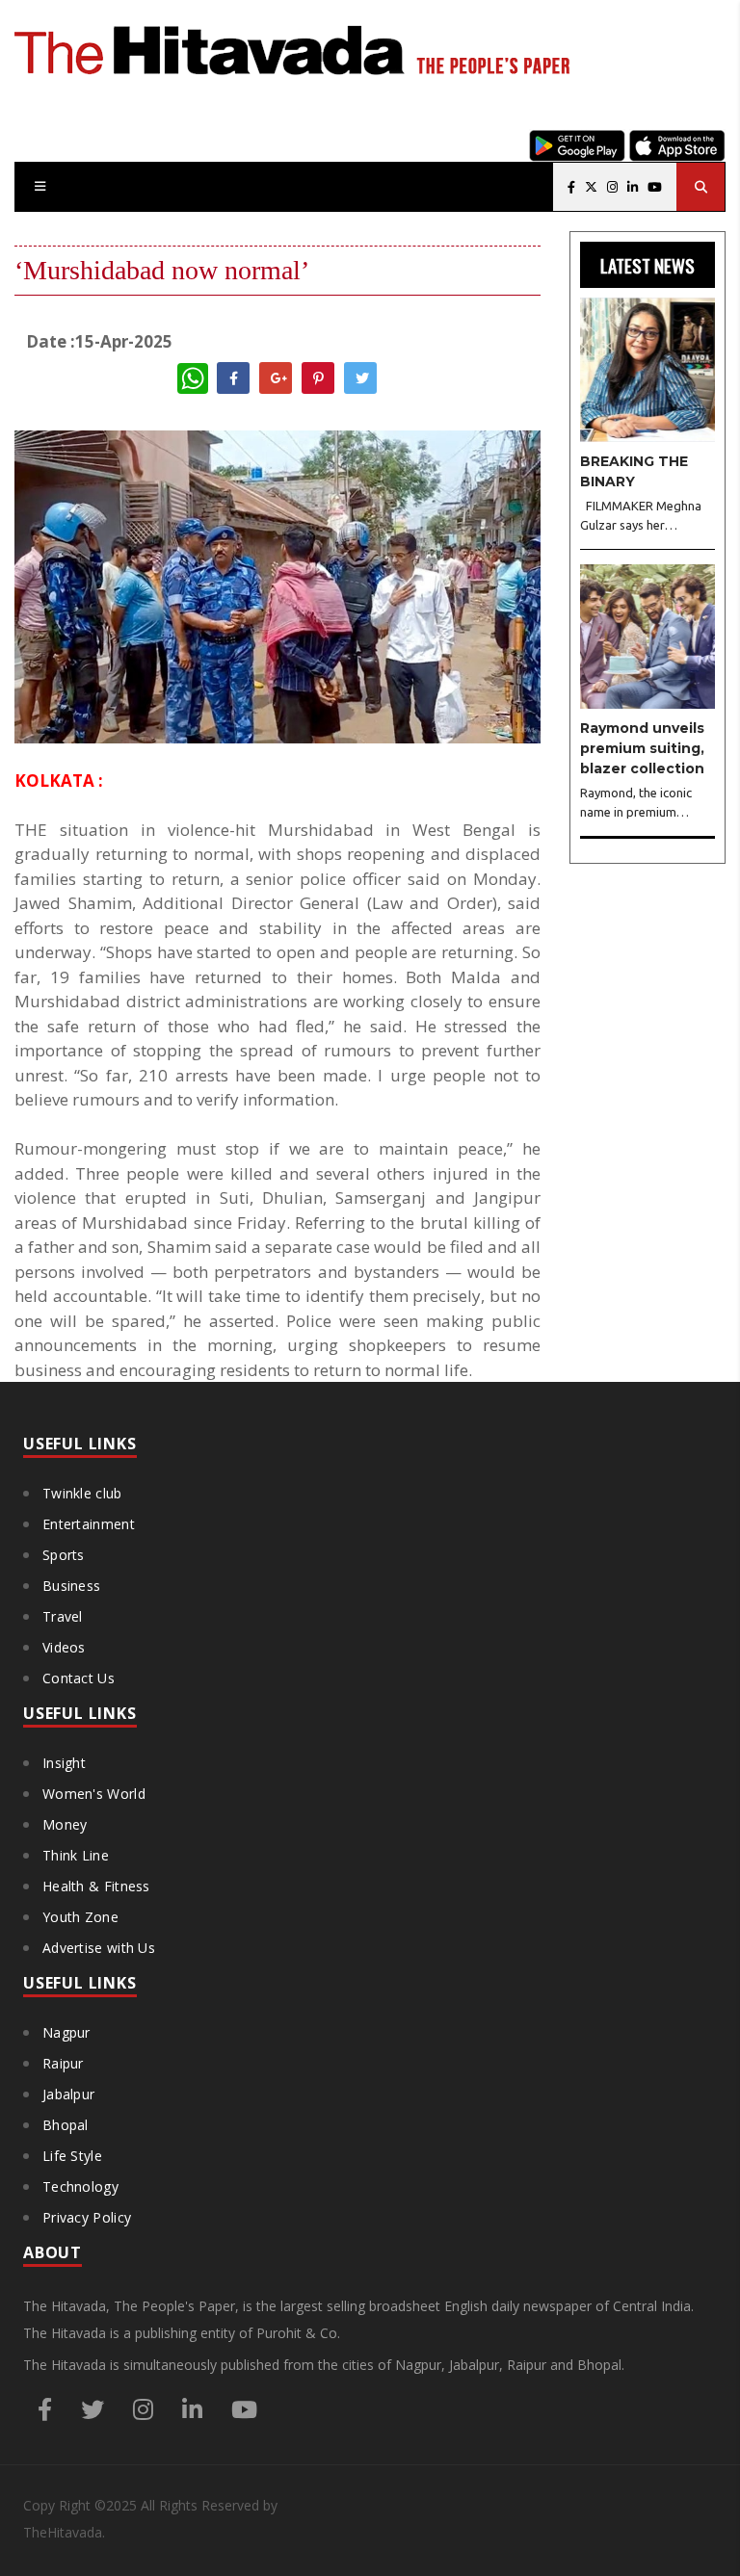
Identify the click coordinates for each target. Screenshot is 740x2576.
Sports (64, 1555)
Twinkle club (82, 1493)
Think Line (76, 1855)
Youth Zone (80, 1917)
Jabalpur (68, 2094)
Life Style (72, 2156)
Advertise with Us (99, 1948)
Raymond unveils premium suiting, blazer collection (642, 748)
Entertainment (89, 1524)
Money (65, 1824)
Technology (80, 2186)
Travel (63, 1616)
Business (71, 1586)
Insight (64, 1763)
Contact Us (79, 1678)
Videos (64, 1647)
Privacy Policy (87, 2217)
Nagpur (66, 2032)
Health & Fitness (96, 1886)
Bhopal (66, 2125)
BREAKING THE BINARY (634, 471)
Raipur (63, 2063)
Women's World (94, 1794)
